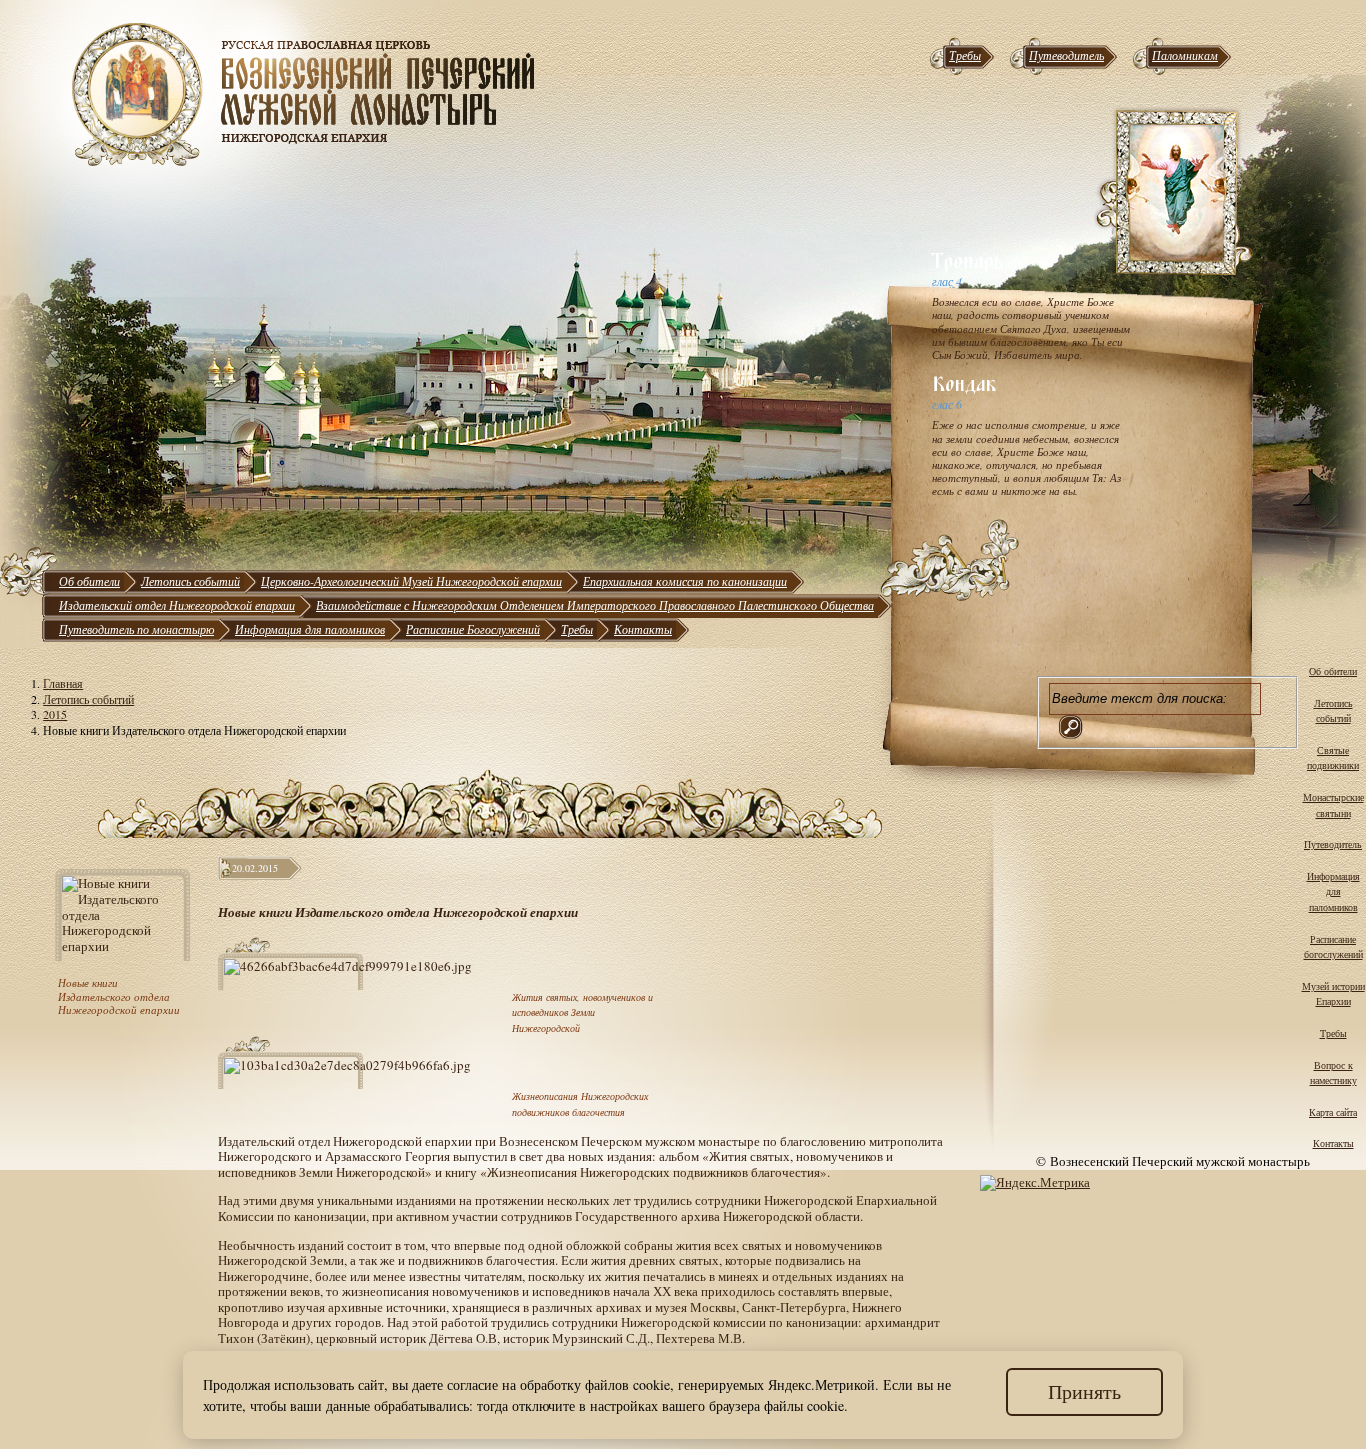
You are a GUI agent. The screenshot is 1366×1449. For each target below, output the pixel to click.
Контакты (643, 629)
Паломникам (1185, 55)
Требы (965, 55)
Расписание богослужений (1333, 947)
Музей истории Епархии (1333, 994)
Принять (1084, 1391)
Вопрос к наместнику (1333, 1073)
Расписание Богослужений (473, 629)
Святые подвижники (1333, 758)
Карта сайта (1333, 1112)
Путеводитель (1066, 55)
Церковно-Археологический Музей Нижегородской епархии (411, 581)
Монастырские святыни (1333, 805)
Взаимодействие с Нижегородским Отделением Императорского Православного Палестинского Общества (595, 605)
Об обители (89, 581)
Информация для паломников (310, 629)
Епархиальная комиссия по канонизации (685, 581)
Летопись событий (190, 581)
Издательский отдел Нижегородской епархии (177, 605)
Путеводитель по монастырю (136, 629)
